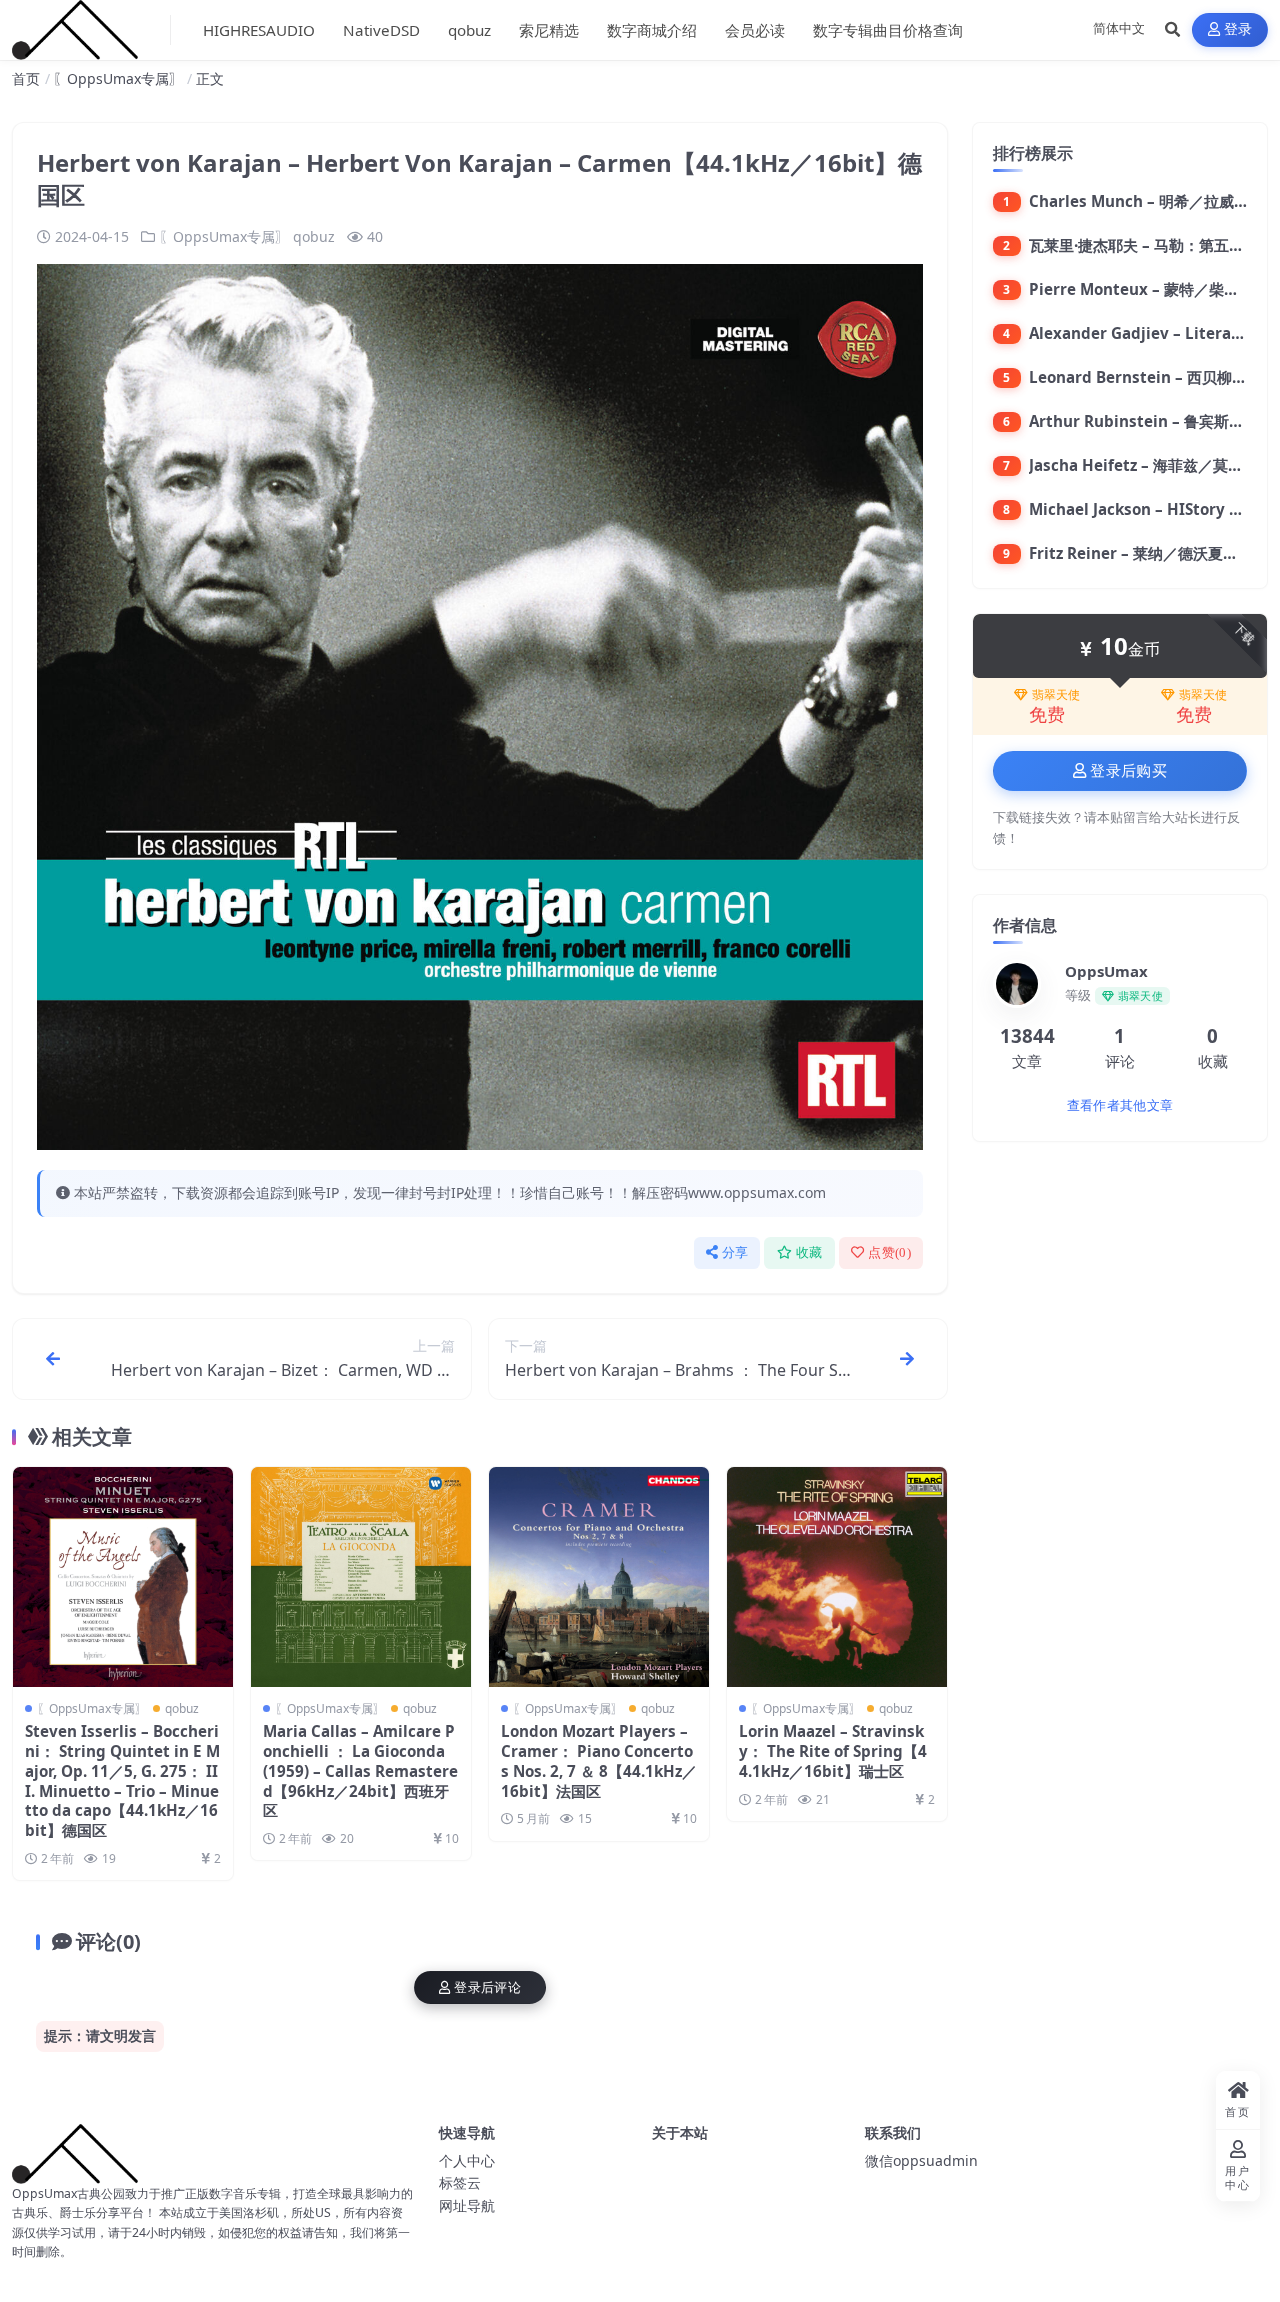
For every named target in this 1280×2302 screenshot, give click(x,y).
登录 (1238, 29)
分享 (735, 1252)
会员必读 (755, 30)
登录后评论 (487, 1987)
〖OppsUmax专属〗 (118, 78)
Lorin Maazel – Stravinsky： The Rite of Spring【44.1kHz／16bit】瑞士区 (833, 1751)
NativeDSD (381, 30)
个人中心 (467, 2160)
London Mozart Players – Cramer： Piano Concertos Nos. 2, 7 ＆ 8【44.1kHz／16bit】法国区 (599, 1760)
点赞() (889, 1252)
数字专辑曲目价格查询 (888, 30)
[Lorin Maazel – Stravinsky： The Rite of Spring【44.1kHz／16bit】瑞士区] (837, 1577)
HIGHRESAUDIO (259, 30)
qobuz (469, 30)
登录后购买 (1128, 771)
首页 (26, 78)
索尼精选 (549, 30)
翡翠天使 (1056, 695)
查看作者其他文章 (1120, 1105)
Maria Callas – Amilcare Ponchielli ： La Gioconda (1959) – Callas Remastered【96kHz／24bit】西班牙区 (360, 1770)
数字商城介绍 (652, 30)
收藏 (809, 1252)
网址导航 (467, 2205)
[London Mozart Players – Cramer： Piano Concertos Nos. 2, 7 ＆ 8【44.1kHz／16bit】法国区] (599, 1577)
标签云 (460, 2182)
